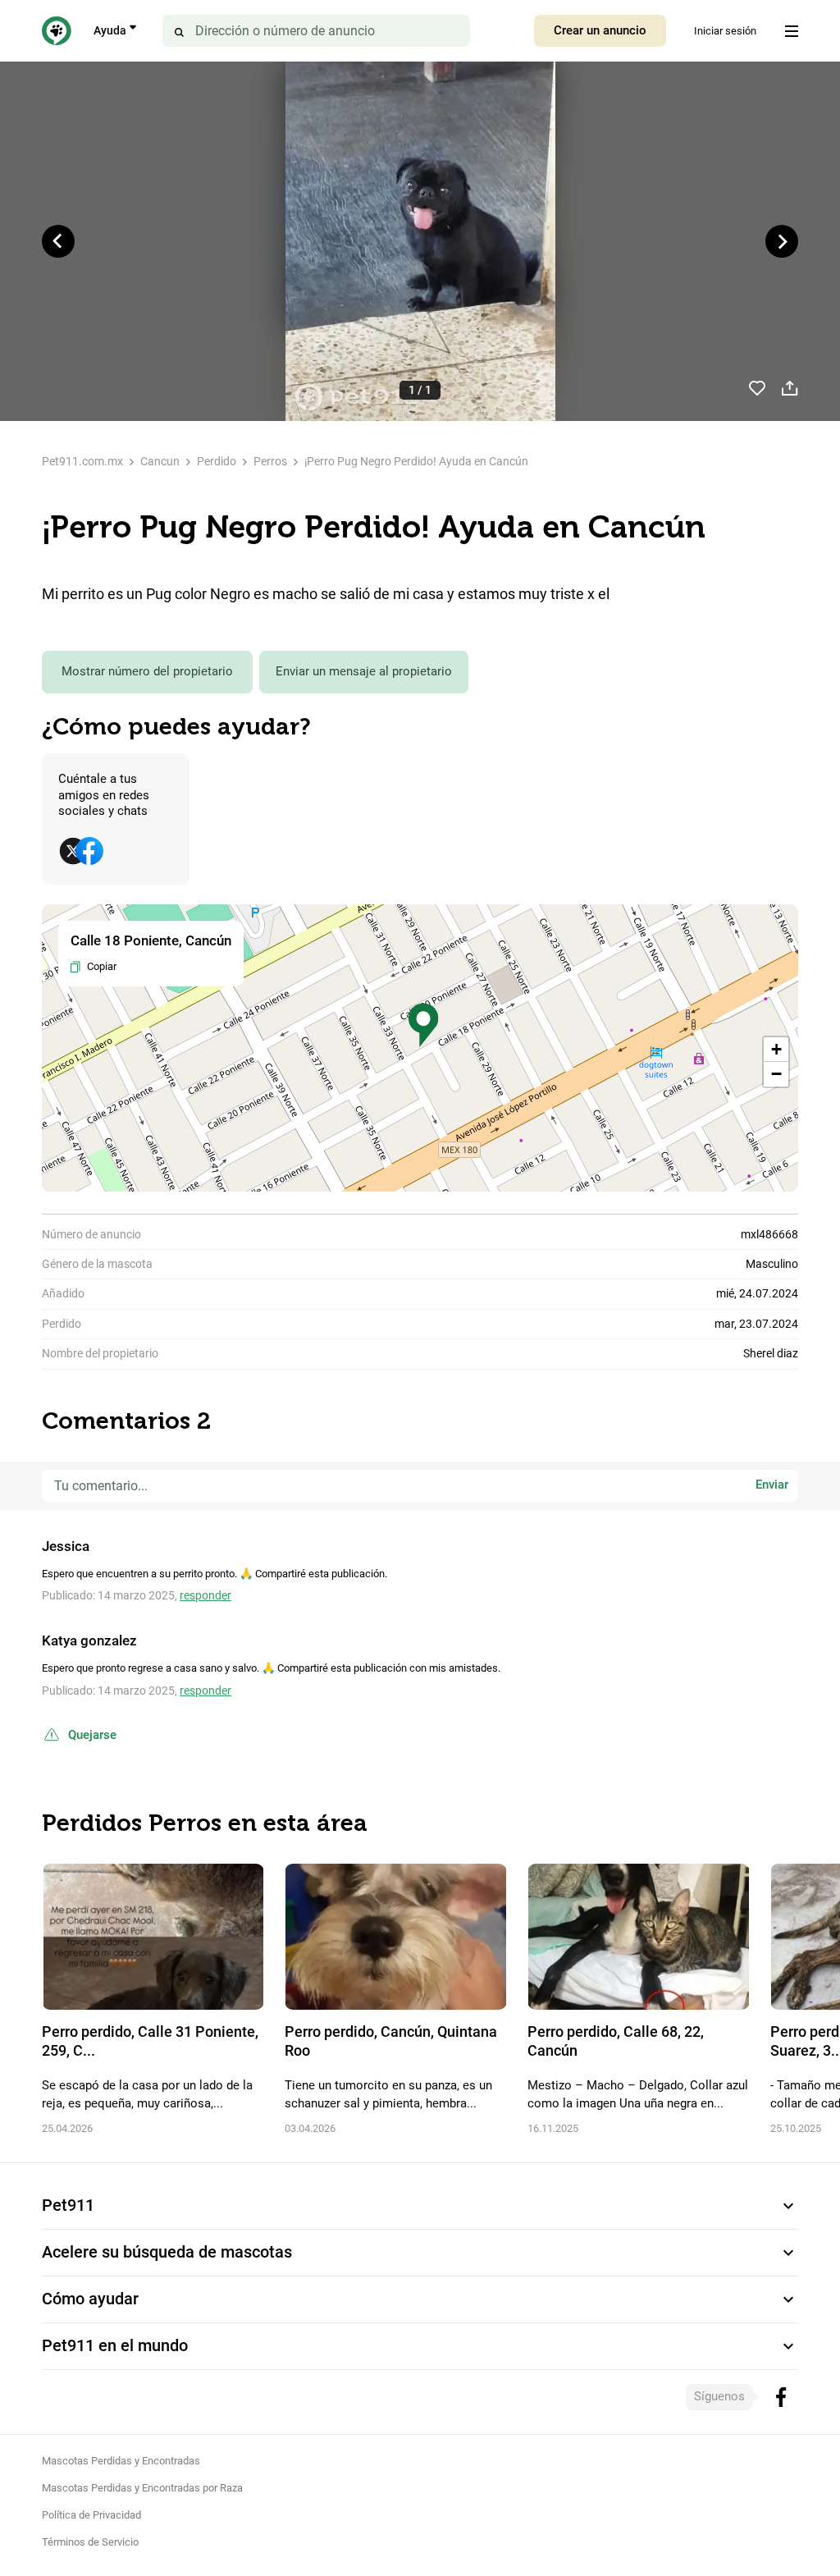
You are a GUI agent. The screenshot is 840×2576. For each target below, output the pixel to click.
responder (205, 1595)
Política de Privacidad (91, 2515)
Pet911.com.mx (82, 461)
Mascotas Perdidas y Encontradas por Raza (142, 2488)
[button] (423, 1025)
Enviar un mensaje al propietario (364, 671)
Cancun (160, 461)
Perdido (217, 461)
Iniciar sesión (725, 31)
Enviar (772, 1485)
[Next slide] (782, 241)
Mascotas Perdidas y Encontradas (121, 2461)
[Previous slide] (58, 241)
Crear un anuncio (600, 30)
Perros (270, 461)
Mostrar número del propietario (147, 671)
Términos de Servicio (90, 2542)
